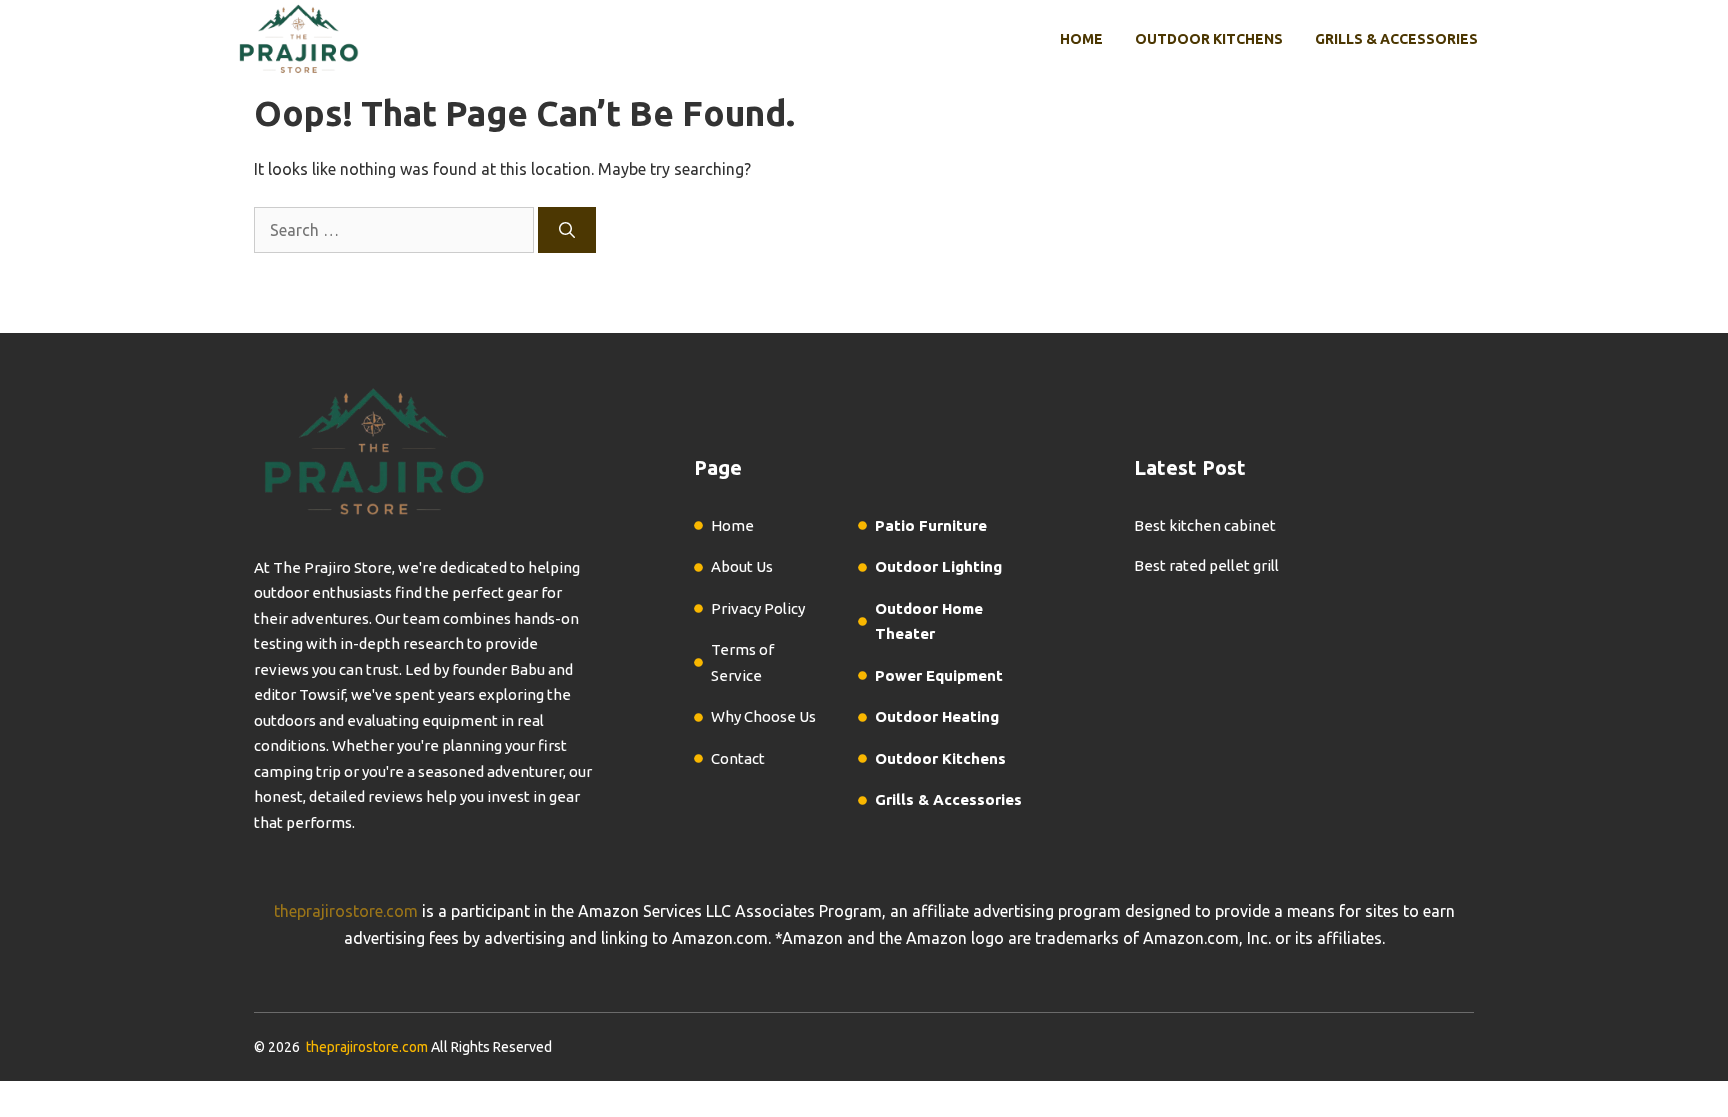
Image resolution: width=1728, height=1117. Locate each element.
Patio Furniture (931, 525)
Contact (738, 758)
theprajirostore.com (346, 911)
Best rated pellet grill (1206, 565)
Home (1081, 39)
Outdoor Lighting (938, 566)
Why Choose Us (763, 716)
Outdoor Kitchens (1209, 39)
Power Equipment (939, 675)
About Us (742, 566)
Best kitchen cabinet (1205, 525)
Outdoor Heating (937, 716)
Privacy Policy (758, 608)
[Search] (567, 230)
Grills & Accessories (1396, 39)
